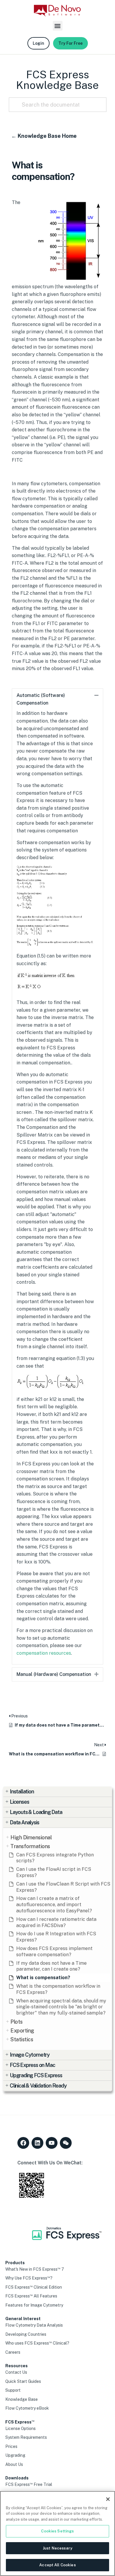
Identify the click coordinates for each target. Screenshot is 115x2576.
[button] (58, 26)
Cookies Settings (57, 2531)
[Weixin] (66, 2143)
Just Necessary (57, 2548)
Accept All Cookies (57, 2565)
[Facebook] (23, 2143)
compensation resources (44, 1653)
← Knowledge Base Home (44, 136)
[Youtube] (52, 2143)
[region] (57, 2533)
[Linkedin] (37, 2143)
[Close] (108, 2499)
